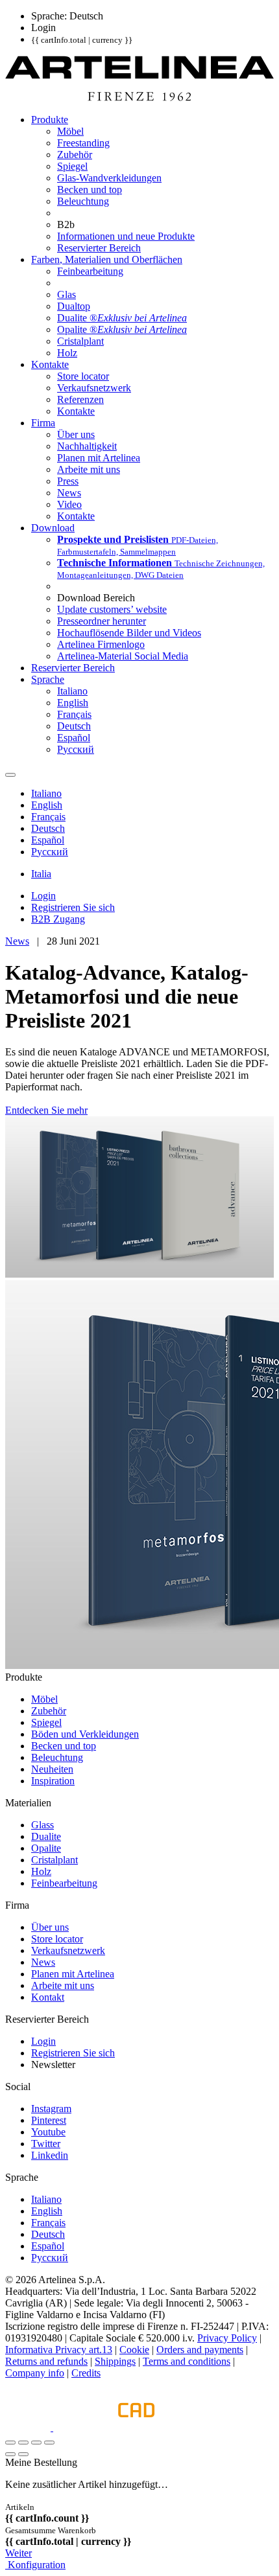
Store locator (57, 1939)
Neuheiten (52, 1769)
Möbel (44, 1699)
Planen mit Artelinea (73, 1974)
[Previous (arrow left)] (10, 2454)
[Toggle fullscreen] (36, 2443)
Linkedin (50, 2155)
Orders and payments (200, 2350)
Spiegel (46, 1722)
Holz (41, 1871)
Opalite (46, 1848)
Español (48, 2246)
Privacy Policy (227, 2338)
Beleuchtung (57, 1757)
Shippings (115, 2361)
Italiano (46, 2199)
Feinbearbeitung (64, 1883)
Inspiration (53, 1781)
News (17, 941)
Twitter (46, 2144)
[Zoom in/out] (49, 2443)
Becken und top (64, 1746)
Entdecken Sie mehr (46, 1110)
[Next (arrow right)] (23, 2454)
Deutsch (48, 2234)
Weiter (18, 2553)
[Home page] (139, 98)
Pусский (50, 2258)
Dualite (46, 1836)
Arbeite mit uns (63, 1985)
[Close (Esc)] (10, 2443)
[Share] (23, 2443)
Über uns (50, 1927)
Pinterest (49, 2120)
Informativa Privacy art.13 (59, 2350)
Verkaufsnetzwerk (68, 1950)
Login (43, 2041)
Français (48, 2223)
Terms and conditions (187, 2361)
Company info (35, 2373)
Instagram (51, 2109)
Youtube (48, 2132)
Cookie (134, 2350)
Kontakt (48, 1997)
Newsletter (53, 2064)
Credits (86, 2373)
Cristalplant (55, 1860)
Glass (42, 1825)
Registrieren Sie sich (73, 2053)
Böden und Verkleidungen (85, 1734)
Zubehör (49, 1711)
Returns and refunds (46, 2361)
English (47, 2211)
